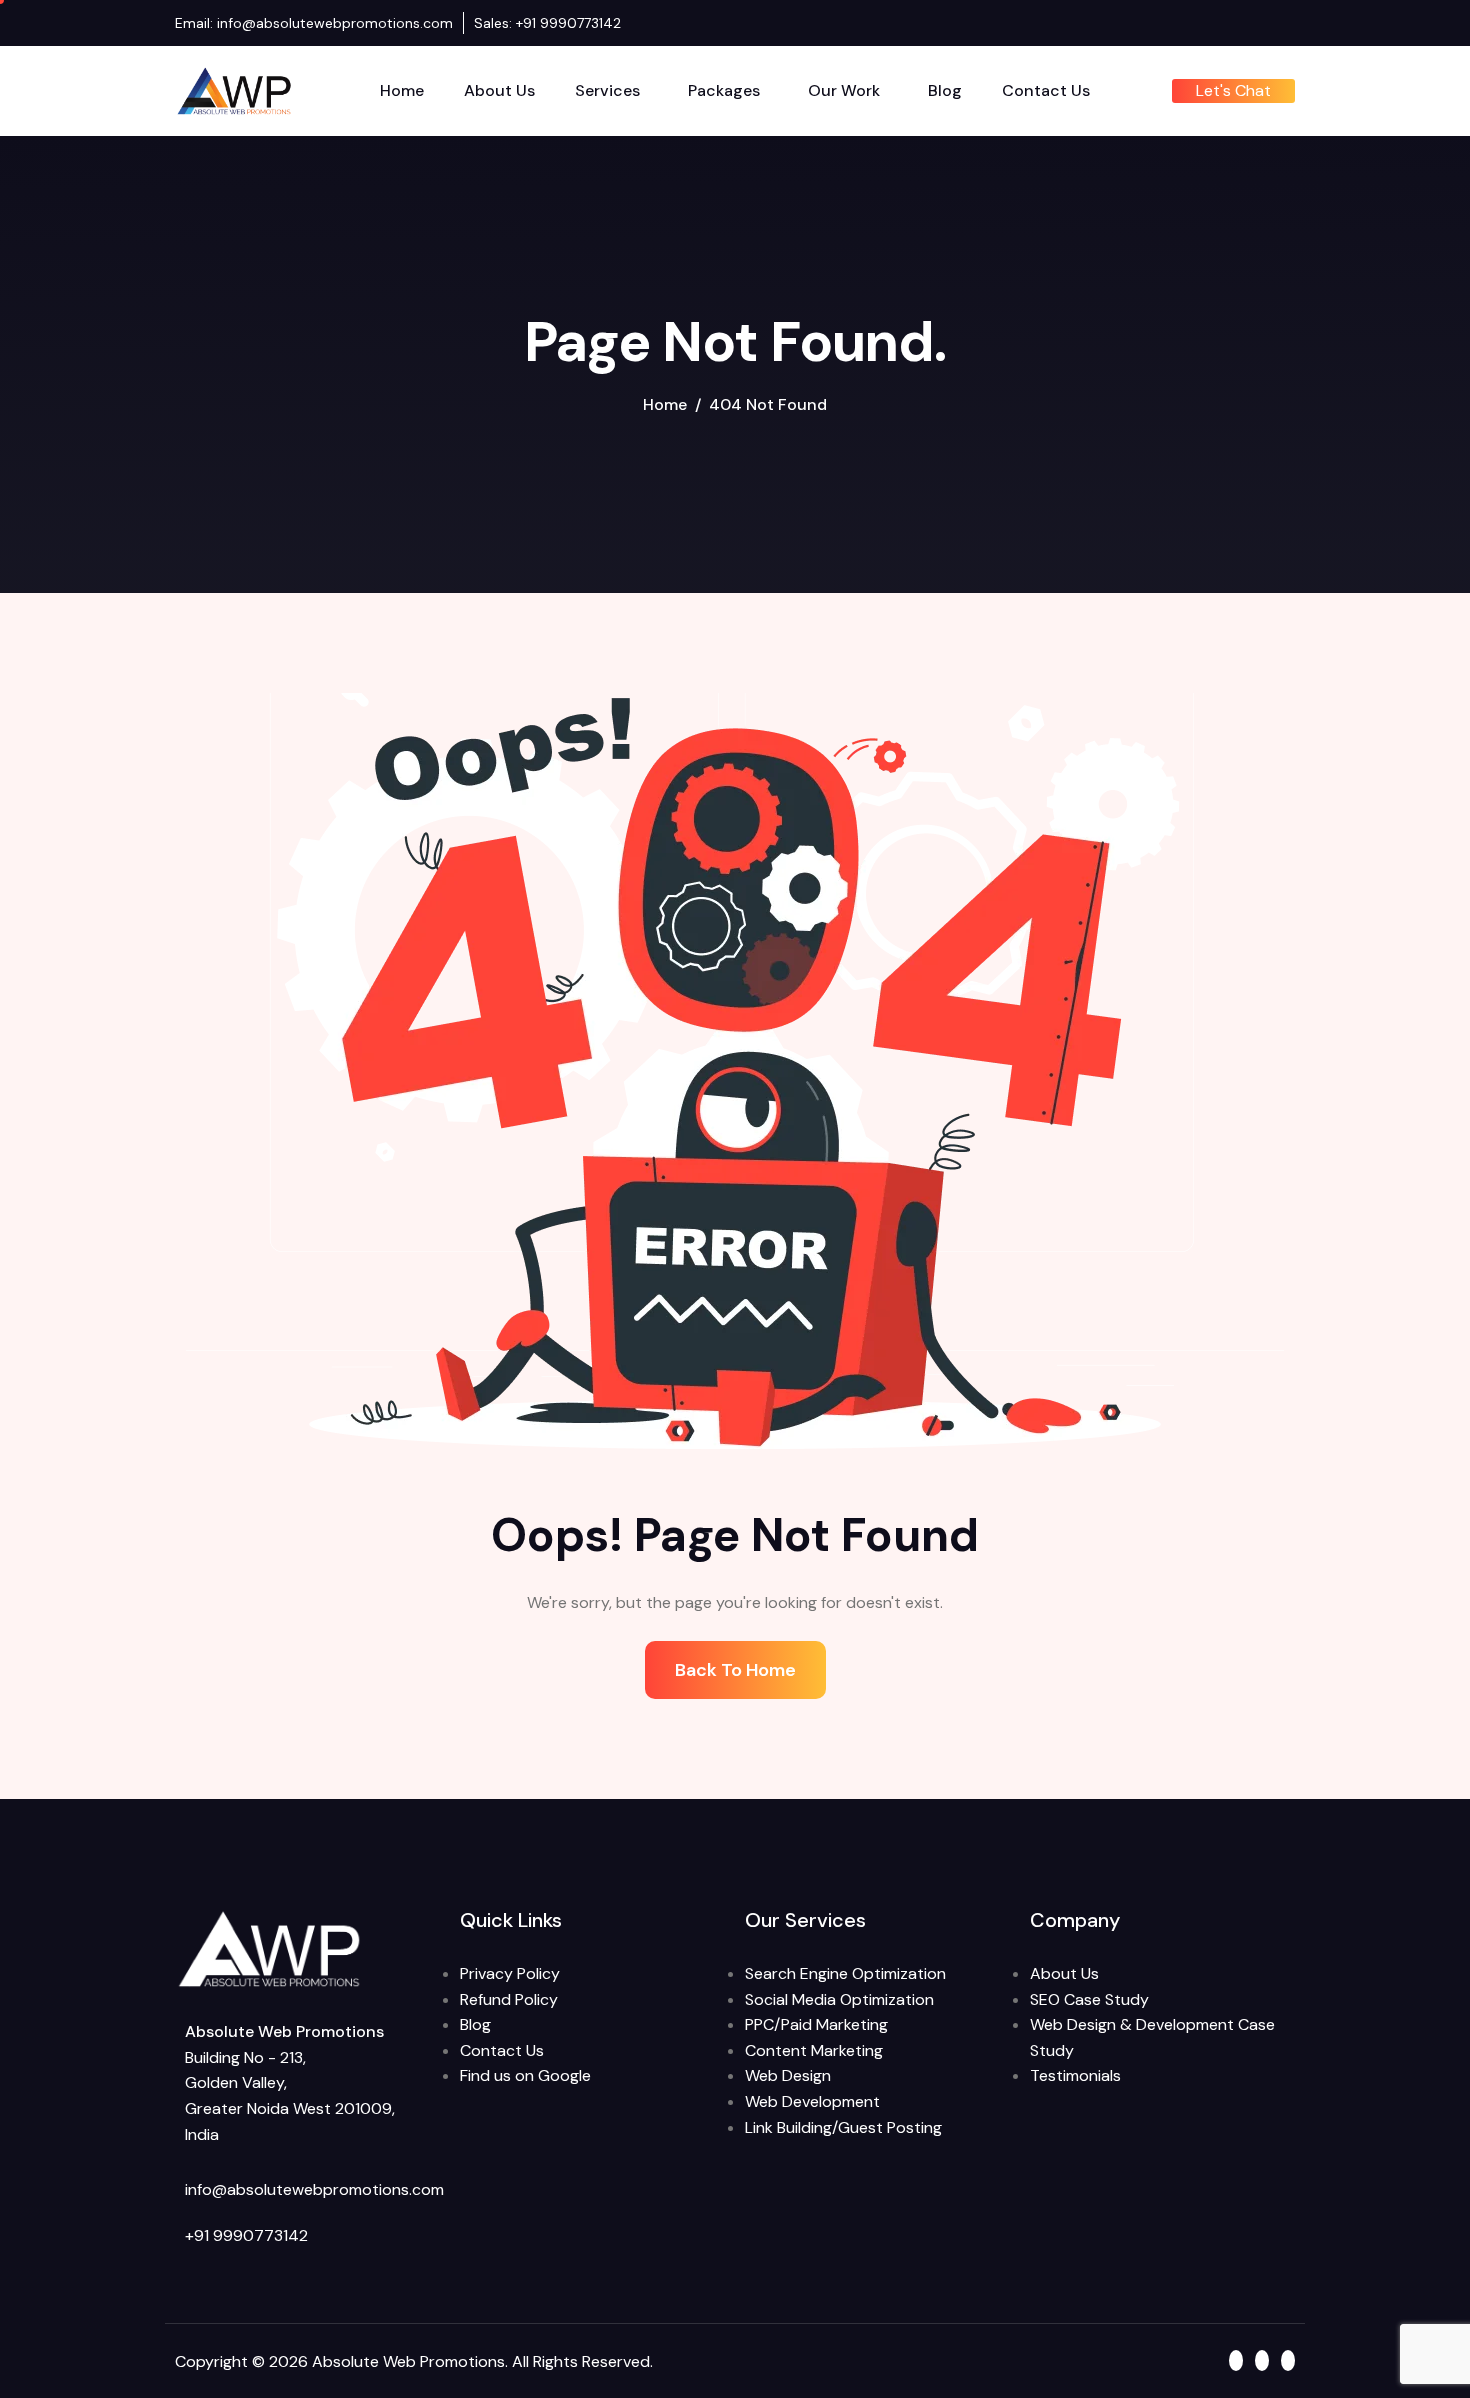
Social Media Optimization (839, 1999)
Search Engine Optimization (845, 1973)
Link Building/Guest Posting (843, 2127)
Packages (724, 90)
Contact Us (1046, 90)
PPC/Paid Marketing (816, 2024)
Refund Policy (509, 1999)
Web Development (812, 2101)
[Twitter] (1288, 22)
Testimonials (1075, 2075)
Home (402, 90)
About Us (499, 90)
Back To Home (735, 1670)
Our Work (844, 90)
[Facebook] (1250, 22)
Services (607, 90)
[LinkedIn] (1269, 22)
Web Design (788, 2075)
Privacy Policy (510, 1973)
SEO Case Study (1089, 1999)
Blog (945, 90)
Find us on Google (525, 2075)
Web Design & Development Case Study (1152, 2037)
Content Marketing (814, 2050)
